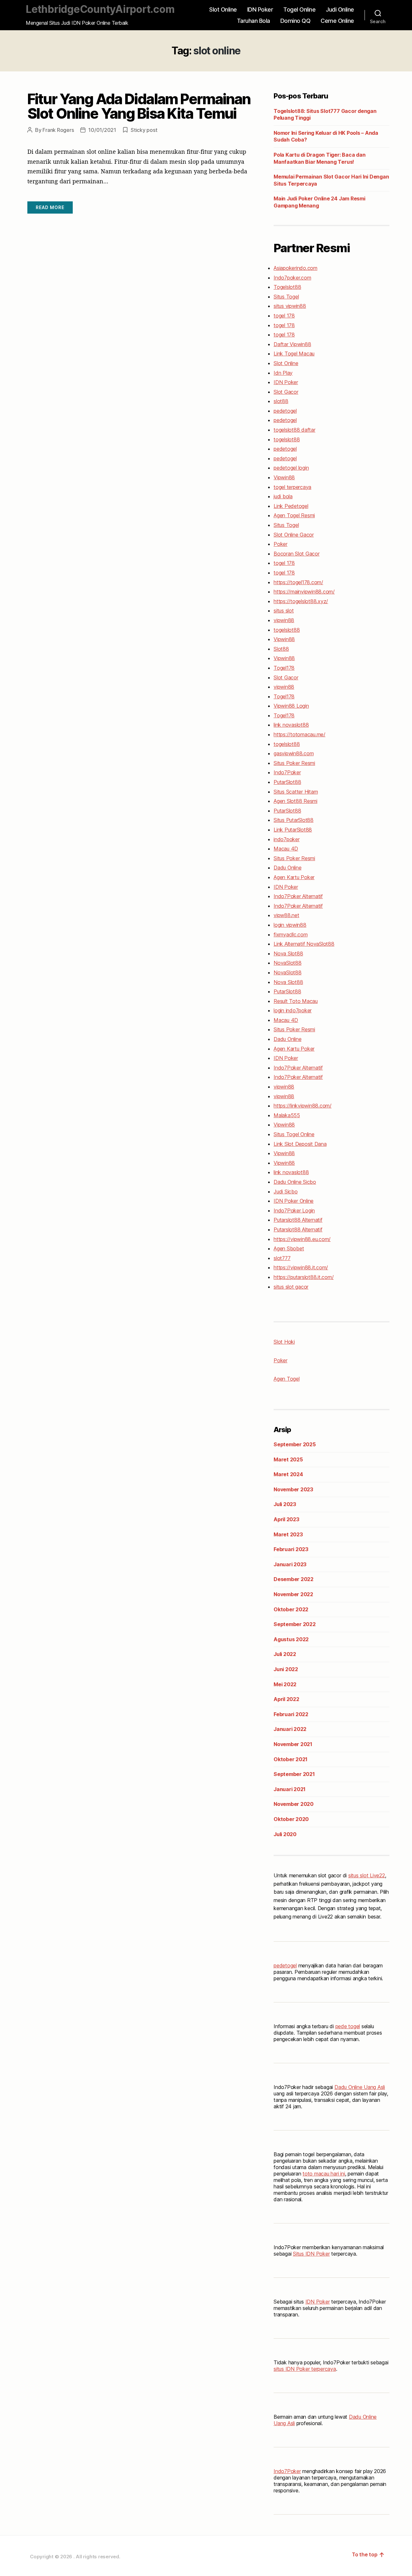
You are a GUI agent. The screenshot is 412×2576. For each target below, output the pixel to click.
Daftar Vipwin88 (292, 344)
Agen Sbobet (289, 1248)
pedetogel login (291, 468)
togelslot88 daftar (295, 430)
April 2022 (286, 1699)
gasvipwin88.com (294, 753)
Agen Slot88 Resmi (295, 801)
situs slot (284, 611)
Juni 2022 (286, 1669)
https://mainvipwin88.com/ (304, 592)
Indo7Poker (287, 772)
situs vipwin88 (290, 306)
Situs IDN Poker (311, 2254)
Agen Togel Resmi (294, 515)
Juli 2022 (285, 1654)
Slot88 (281, 649)
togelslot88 (287, 439)
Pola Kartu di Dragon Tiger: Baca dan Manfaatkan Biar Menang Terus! (319, 158)
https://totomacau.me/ (300, 734)
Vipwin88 (284, 477)
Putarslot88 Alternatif (298, 1220)
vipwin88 (284, 620)
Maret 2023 (288, 1534)
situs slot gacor (291, 1287)
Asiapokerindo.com (295, 268)
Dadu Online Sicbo (295, 1182)
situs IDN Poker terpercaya (305, 2369)
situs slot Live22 (367, 1875)
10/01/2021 (102, 130)
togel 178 (284, 316)
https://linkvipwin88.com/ (303, 1106)
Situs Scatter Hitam (296, 792)
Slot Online (223, 9)
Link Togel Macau (294, 354)
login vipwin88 (290, 925)
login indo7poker (293, 1010)
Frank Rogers (58, 130)
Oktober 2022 (291, 1609)
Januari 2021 (290, 1789)
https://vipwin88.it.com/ (301, 1267)
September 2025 (295, 1444)
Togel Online (299, 9)
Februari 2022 (291, 1714)
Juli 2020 (285, 1834)
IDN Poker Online (294, 1201)
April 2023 (286, 1519)
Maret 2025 (288, 1459)
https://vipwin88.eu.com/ (302, 1239)
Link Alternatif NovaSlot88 (304, 944)
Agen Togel (287, 1379)
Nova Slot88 (288, 953)
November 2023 (293, 1489)
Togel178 (284, 668)
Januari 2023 (290, 1564)
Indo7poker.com (292, 278)
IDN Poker (260, 9)
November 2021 (293, 1744)
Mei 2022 (285, 1684)
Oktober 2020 (291, 1819)
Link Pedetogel (291, 506)
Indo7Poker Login (294, 1210)
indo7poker (287, 839)
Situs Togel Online (294, 1134)
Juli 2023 (285, 1504)
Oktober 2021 (290, 1759)
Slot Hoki (284, 1342)
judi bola (283, 496)
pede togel (348, 2026)
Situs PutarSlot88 (294, 820)
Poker (281, 544)
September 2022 (295, 1624)
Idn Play (283, 373)
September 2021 (294, 1774)
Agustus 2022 (291, 1639)
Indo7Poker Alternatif (298, 896)
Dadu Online (287, 868)
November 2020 (294, 1804)
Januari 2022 (290, 1729)
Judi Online (340, 9)
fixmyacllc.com (291, 934)
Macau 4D (286, 849)
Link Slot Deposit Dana (300, 1144)
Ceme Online (337, 21)
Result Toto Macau (296, 1001)
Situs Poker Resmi (294, 763)
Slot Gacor (286, 392)
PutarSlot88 (287, 782)
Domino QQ (295, 21)
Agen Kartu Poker (294, 877)
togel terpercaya (292, 487)
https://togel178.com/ (298, 582)
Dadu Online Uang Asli (360, 2087)
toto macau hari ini (324, 2174)
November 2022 (293, 1594)
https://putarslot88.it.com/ (304, 1277)
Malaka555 (287, 1115)
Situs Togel (286, 297)
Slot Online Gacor (294, 535)
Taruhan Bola (253, 21)
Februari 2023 (291, 1549)
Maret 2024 (288, 1474)
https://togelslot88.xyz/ (301, 601)
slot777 (282, 1258)
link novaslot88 (291, 725)
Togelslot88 (287, 287)
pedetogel (285, 411)
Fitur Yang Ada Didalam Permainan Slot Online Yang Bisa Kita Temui (139, 106)
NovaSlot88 (288, 963)
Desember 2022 (294, 1579)
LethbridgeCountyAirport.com (100, 9)
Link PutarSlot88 (293, 830)
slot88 (281, 401)
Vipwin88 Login (291, 706)
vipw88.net (286, 915)
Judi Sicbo (286, 1191)
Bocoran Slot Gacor (297, 554)
